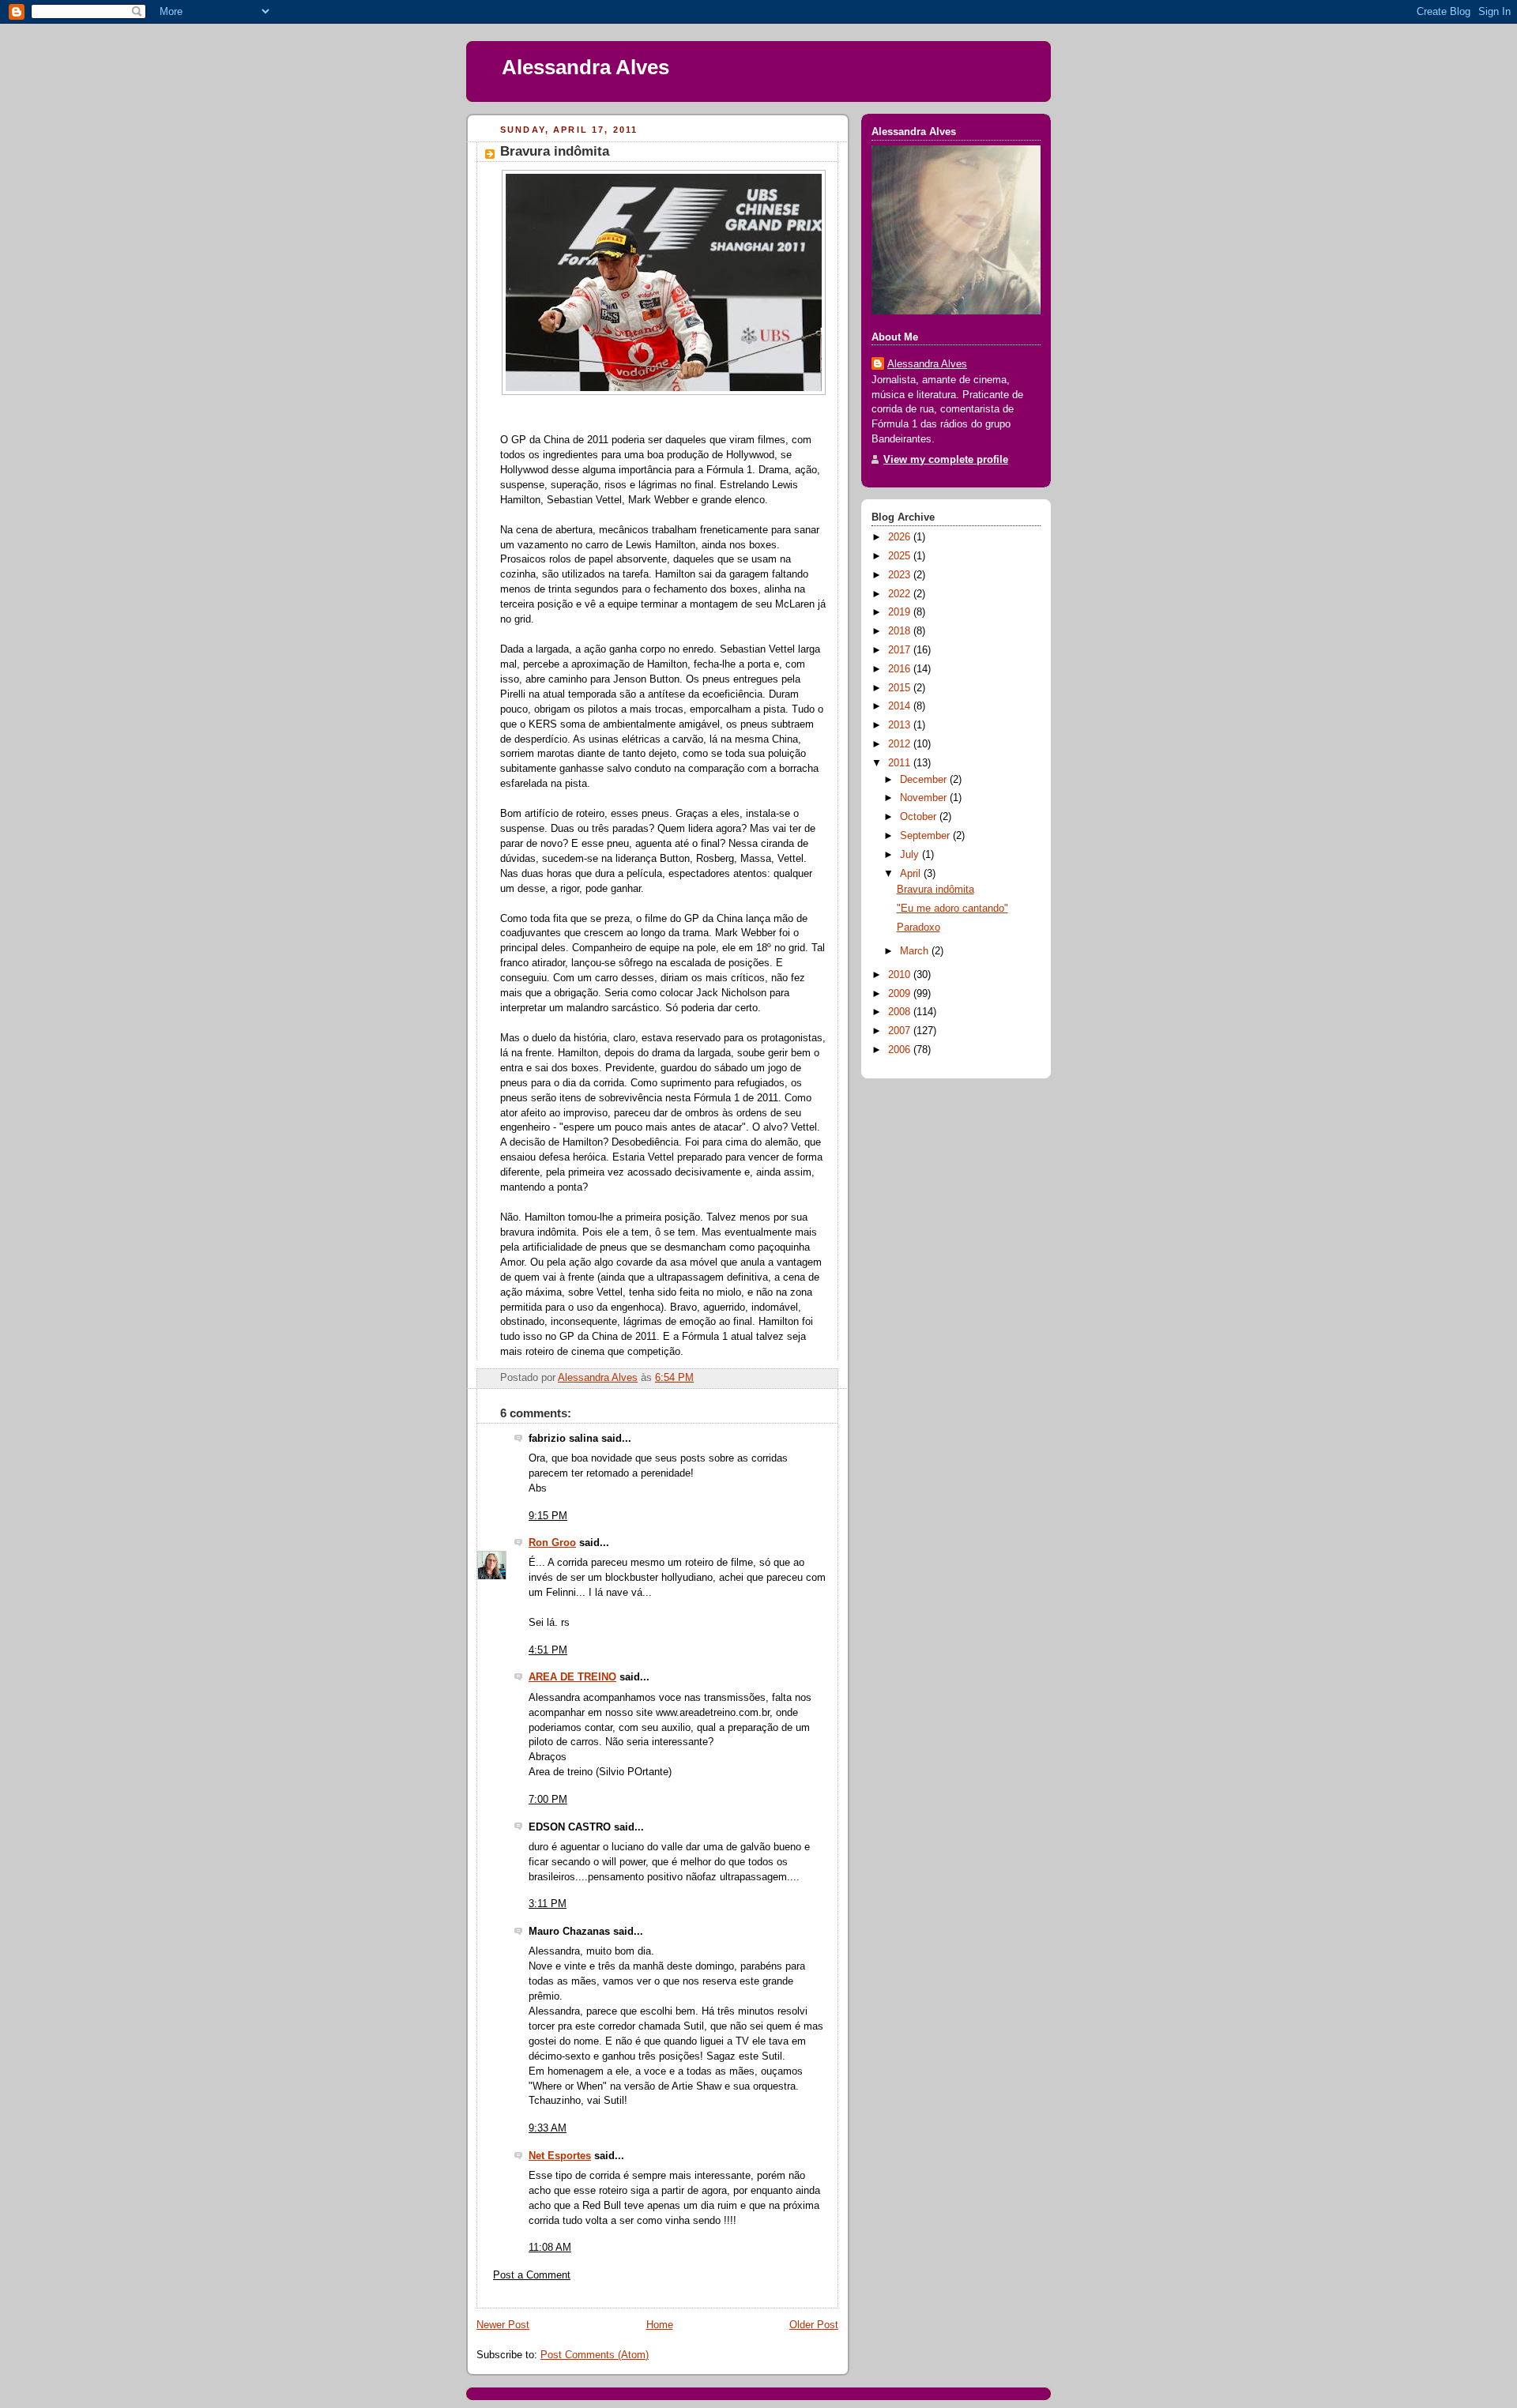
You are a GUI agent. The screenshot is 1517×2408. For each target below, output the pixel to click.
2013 (901, 725)
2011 (901, 763)
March (916, 951)
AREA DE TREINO (572, 1677)
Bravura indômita (935, 890)
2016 (901, 669)
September (926, 836)
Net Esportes (560, 2156)
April (912, 874)
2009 (901, 994)
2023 (901, 575)
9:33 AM (548, 2128)
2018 (901, 631)
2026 (901, 537)
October (920, 817)
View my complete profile (946, 460)
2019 (901, 612)
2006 (901, 1050)
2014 (901, 706)
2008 (901, 1012)
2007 (901, 1031)
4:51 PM (548, 1650)
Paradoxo (918, 927)
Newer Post (503, 2325)
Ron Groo (552, 1543)
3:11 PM (548, 1904)
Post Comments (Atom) (595, 2355)
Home (660, 2325)
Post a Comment (532, 2275)
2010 (901, 975)
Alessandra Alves (585, 67)
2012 (901, 744)
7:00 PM (548, 1800)
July (911, 855)
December (925, 780)
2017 (901, 650)
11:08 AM (550, 2248)
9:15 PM (548, 1516)
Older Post (814, 2325)
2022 (901, 594)
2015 (901, 688)
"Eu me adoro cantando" (952, 909)
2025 (901, 556)
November (925, 798)
